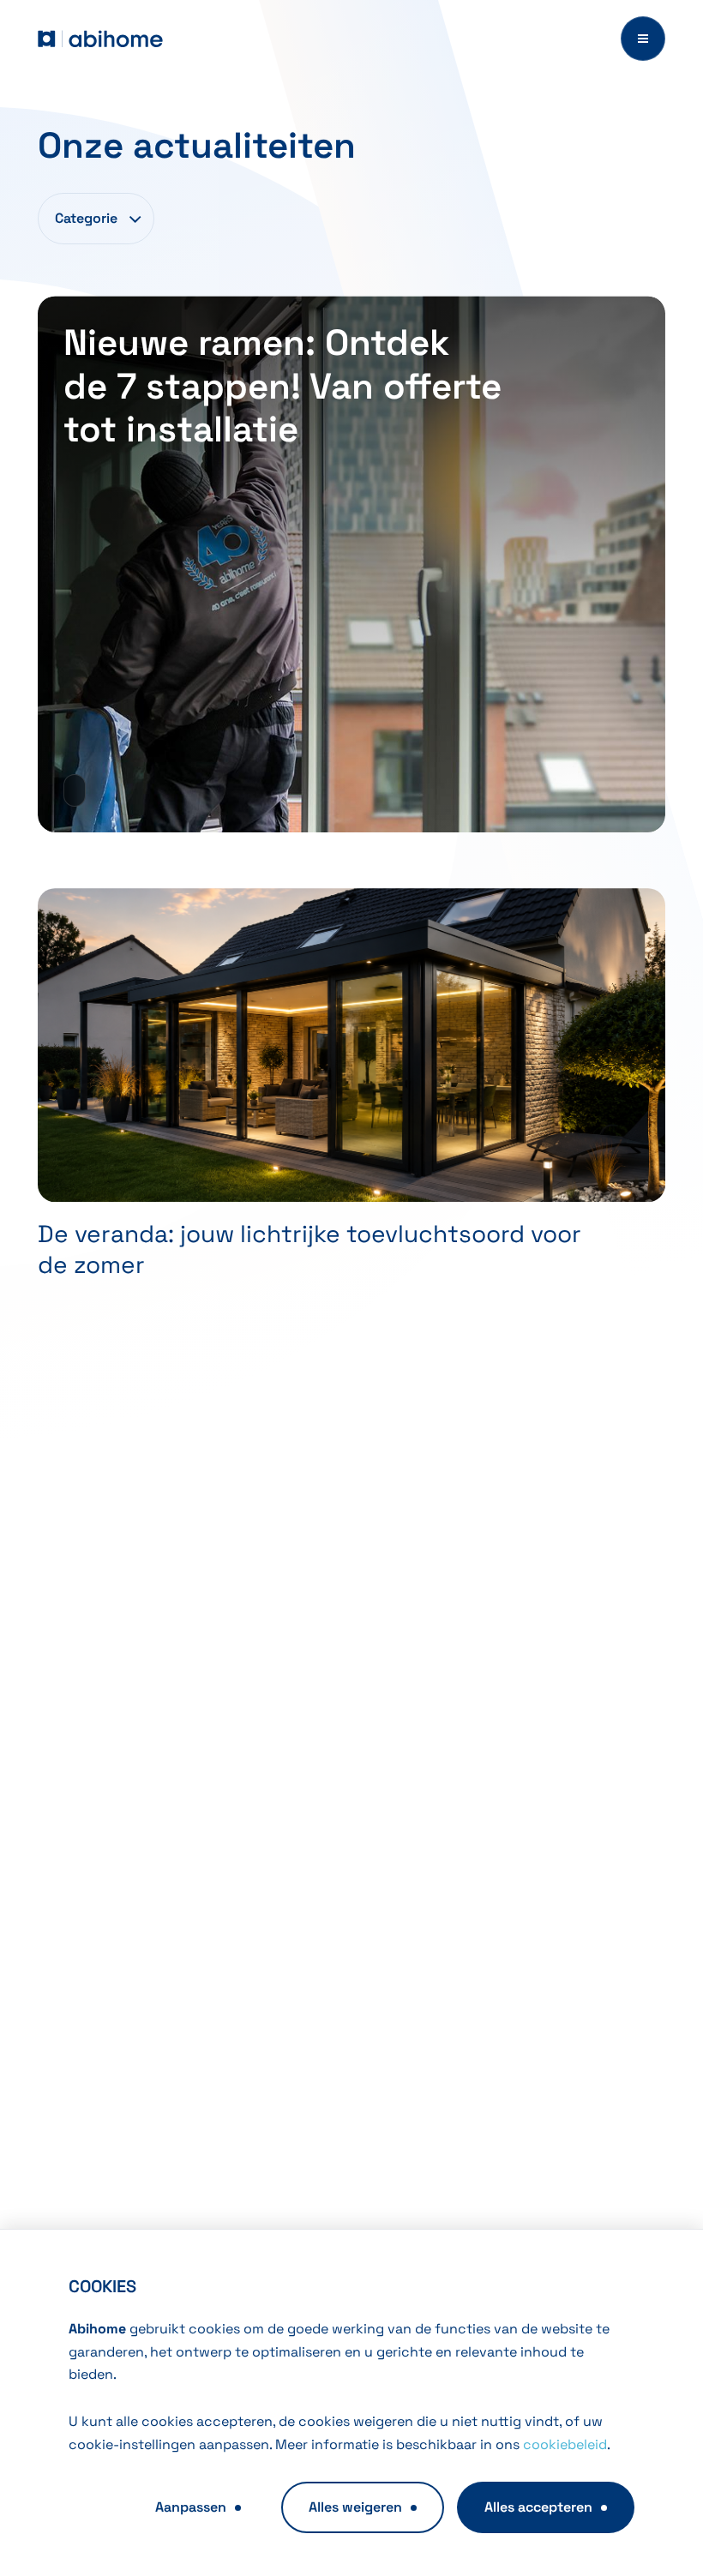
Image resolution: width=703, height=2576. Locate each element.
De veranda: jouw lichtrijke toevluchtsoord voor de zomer (309, 1249)
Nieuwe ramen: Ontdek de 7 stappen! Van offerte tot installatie (282, 386)
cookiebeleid (565, 2444)
